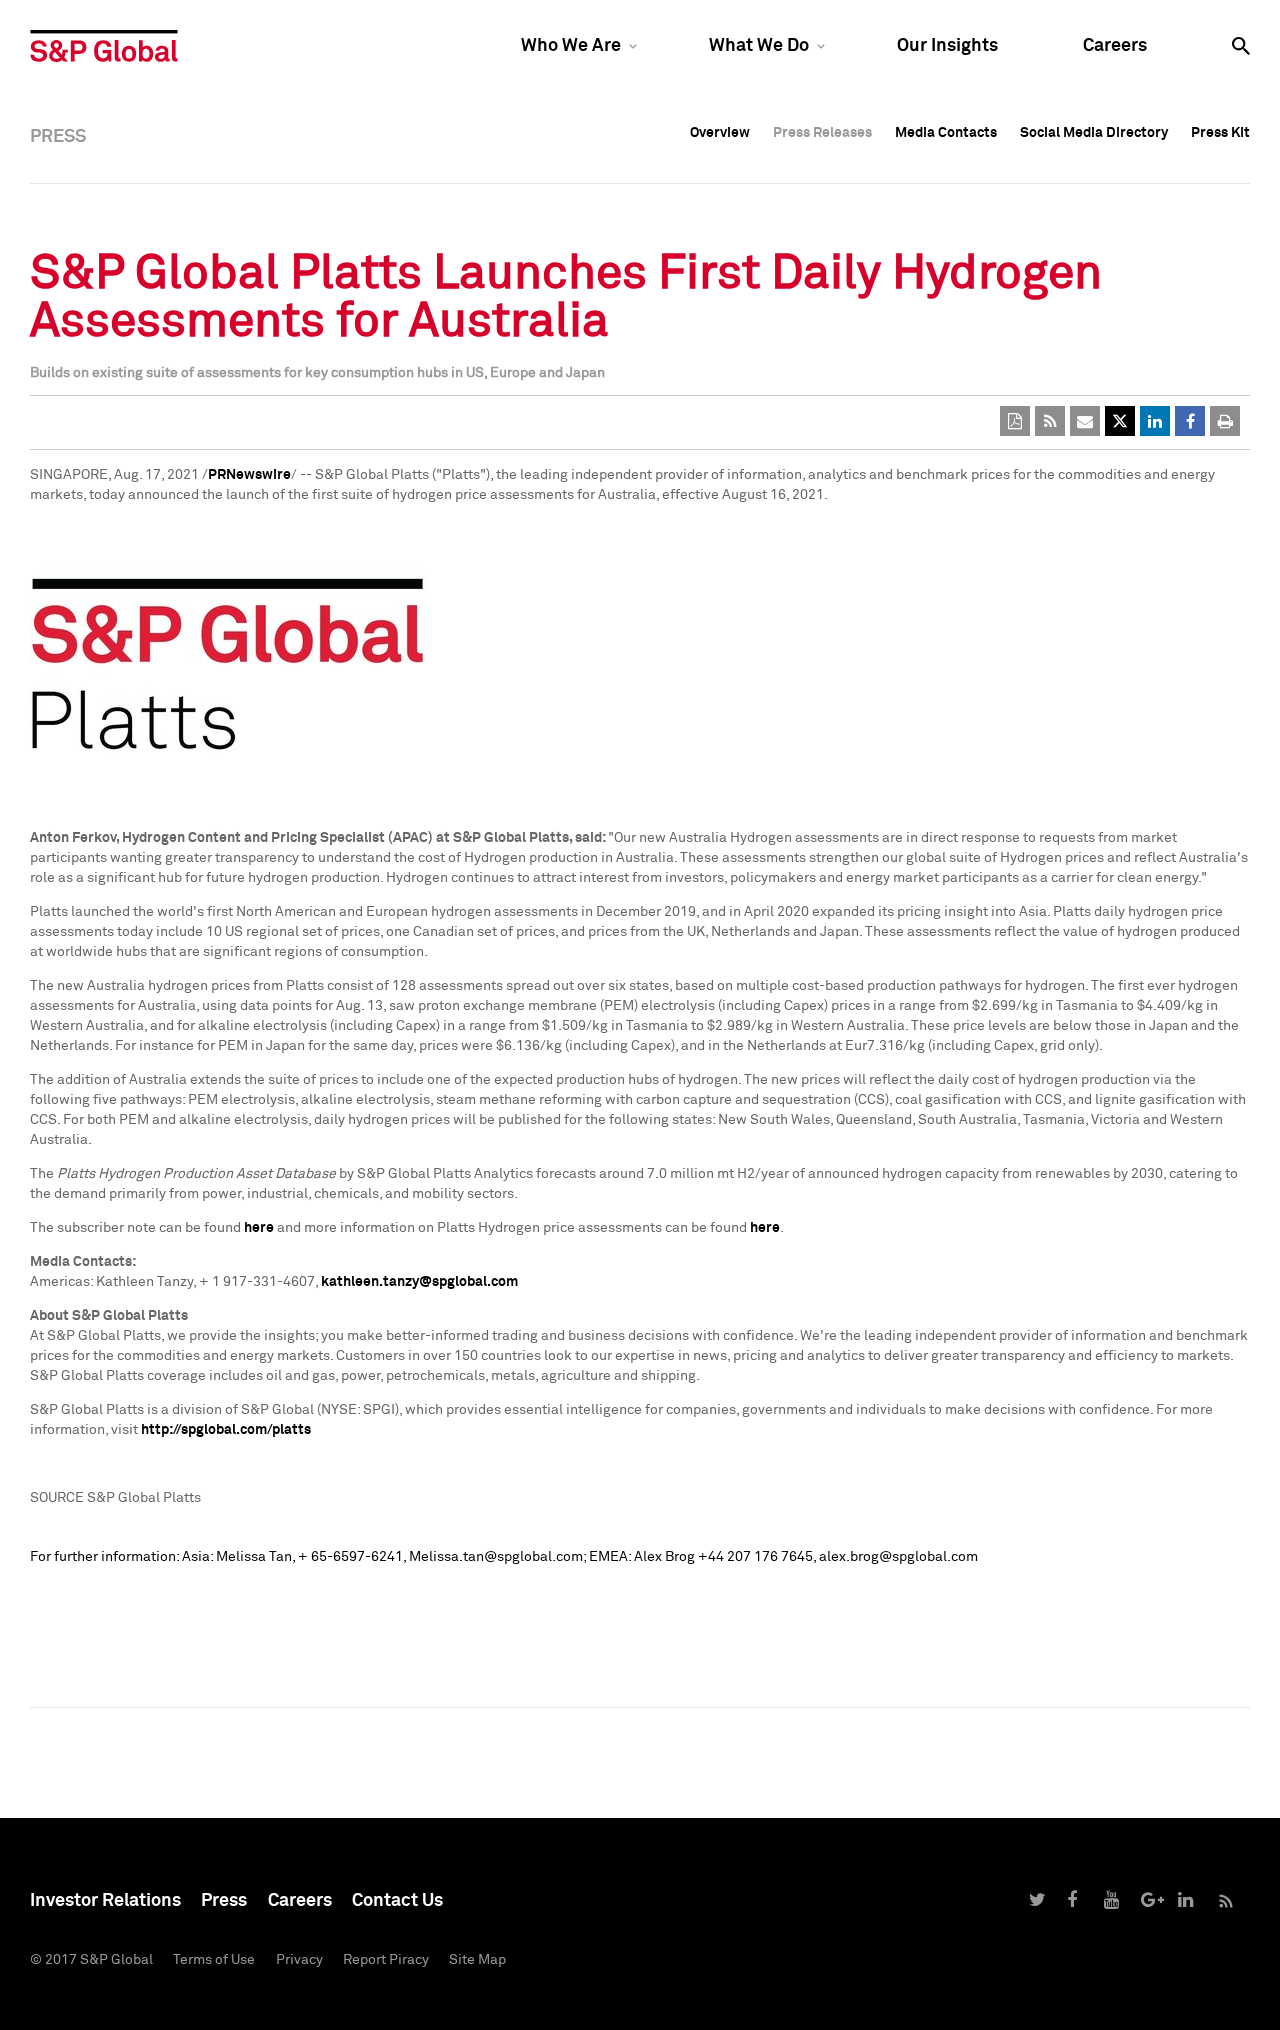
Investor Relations (105, 1901)
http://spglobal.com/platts (226, 1430)
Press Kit (1220, 133)
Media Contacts (946, 133)
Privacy (299, 1960)
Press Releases (822, 133)
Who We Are (571, 46)
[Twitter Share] (1120, 421)
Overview (720, 133)
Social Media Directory (1094, 133)
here (259, 1228)
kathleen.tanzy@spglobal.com (419, 1282)
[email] (1085, 421)
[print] (1225, 421)
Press (224, 1901)
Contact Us (397, 1901)
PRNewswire (249, 475)
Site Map (477, 1960)
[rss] (1050, 421)
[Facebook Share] (1190, 421)
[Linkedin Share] (1155, 421)
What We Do (759, 46)
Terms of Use (214, 1960)
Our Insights (947, 46)
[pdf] (1015, 421)
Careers (1115, 46)
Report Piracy (386, 1960)
